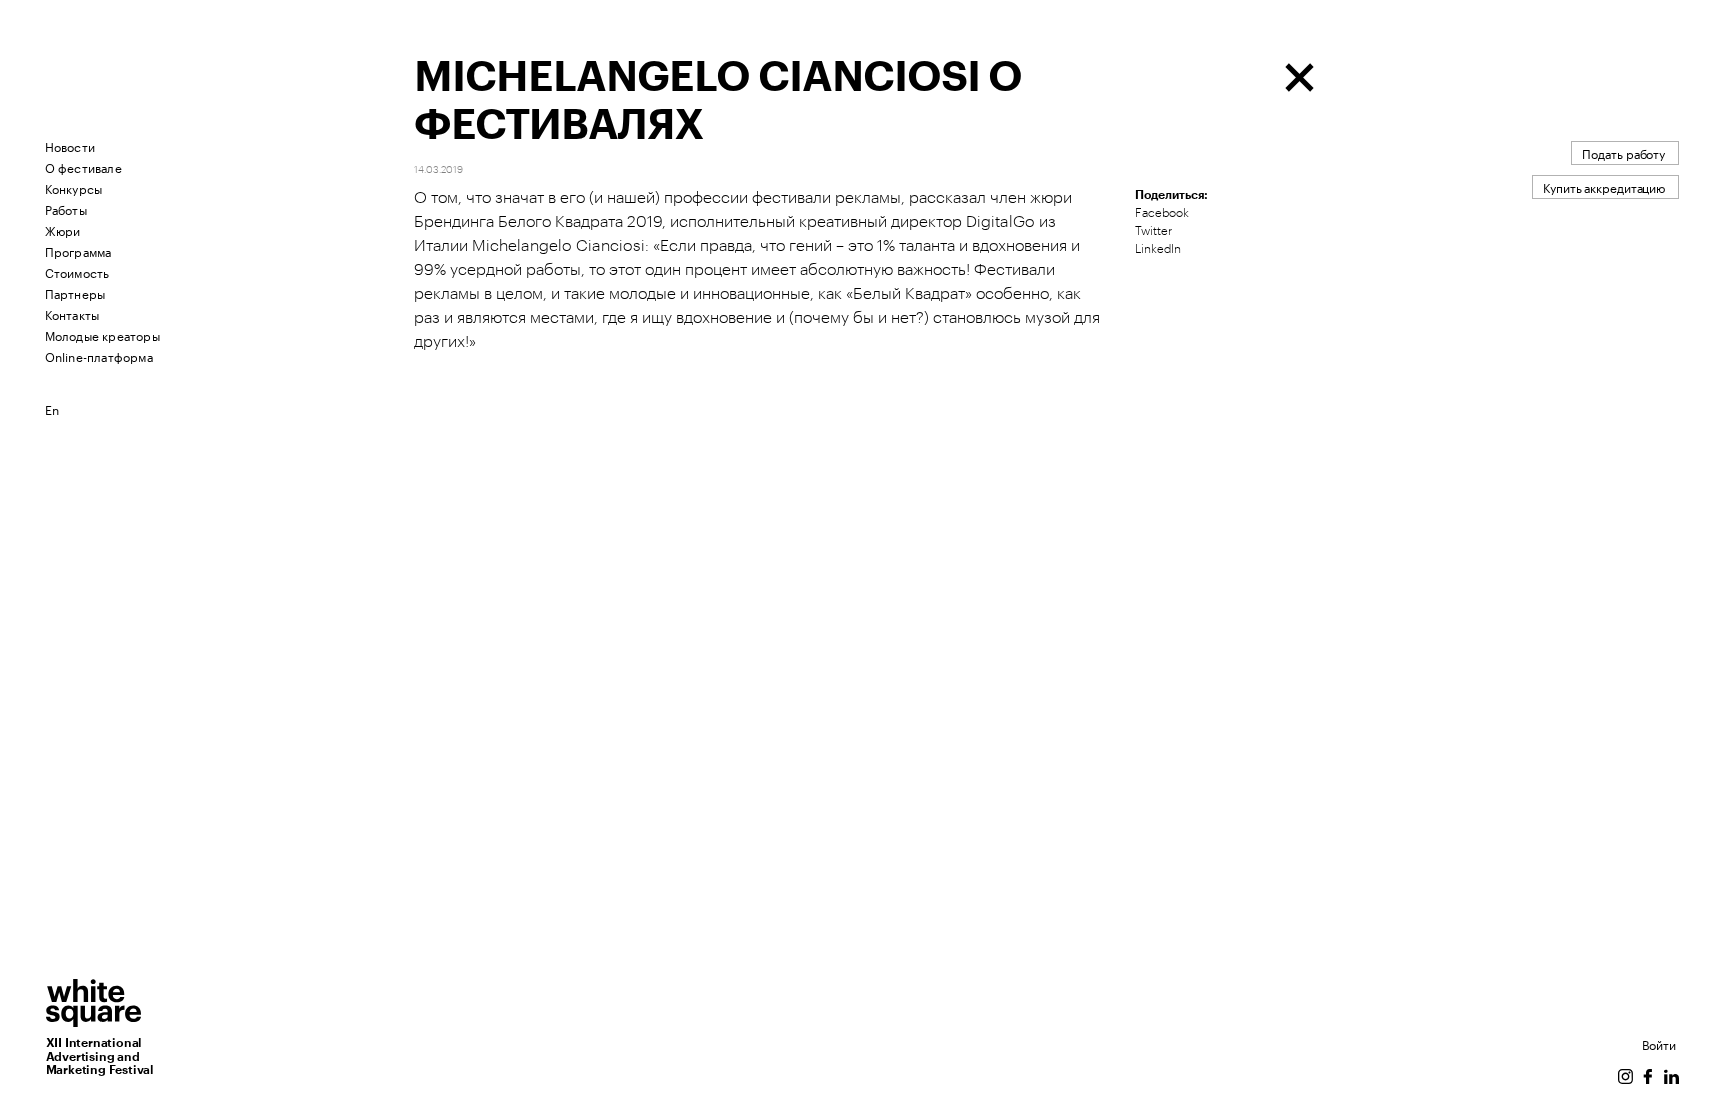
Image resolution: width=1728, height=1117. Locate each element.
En (52, 408)
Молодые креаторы (102, 334)
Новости (70, 145)
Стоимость (77, 271)
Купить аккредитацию (1604, 186)
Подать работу (1623, 152)
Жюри (63, 229)
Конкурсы (74, 187)
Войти (1659, 1043)
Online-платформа (99, 355)
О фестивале (83, 166)
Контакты (72, 313)
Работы (66, 208)
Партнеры (75, 292)
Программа (78, 250)
